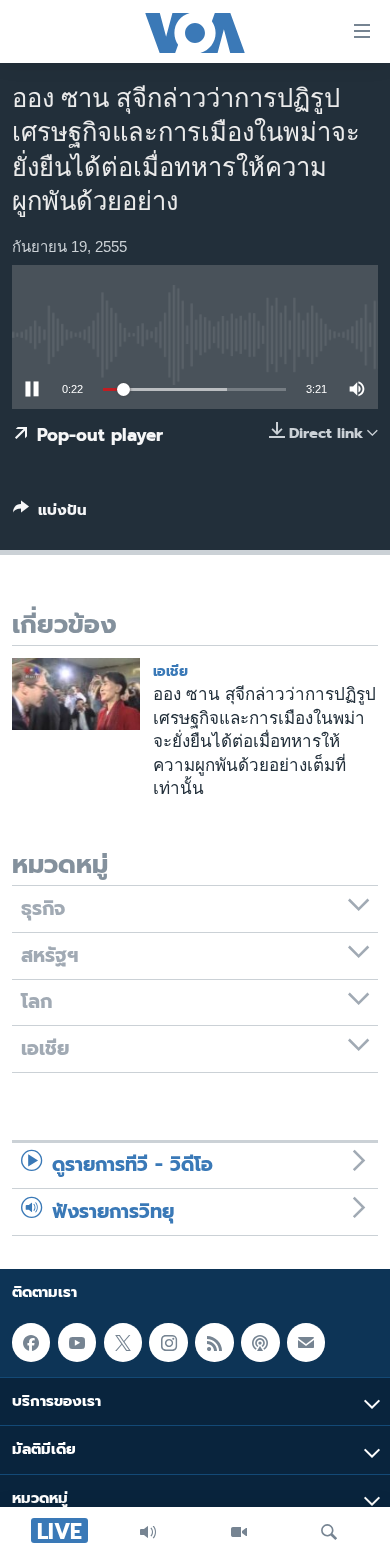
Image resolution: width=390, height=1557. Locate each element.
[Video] (239, 1532)
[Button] (50, 514)
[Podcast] (260, 1342)
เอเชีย (170, 671)
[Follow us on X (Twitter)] (123, 1342)
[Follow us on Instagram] (168, 1342)
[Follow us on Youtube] (77, 1342)
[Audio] (148, 1532)
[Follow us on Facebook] (31, 1342)
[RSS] (214, 1342)
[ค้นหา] (329, 1532)
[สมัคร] (306, 1342)
